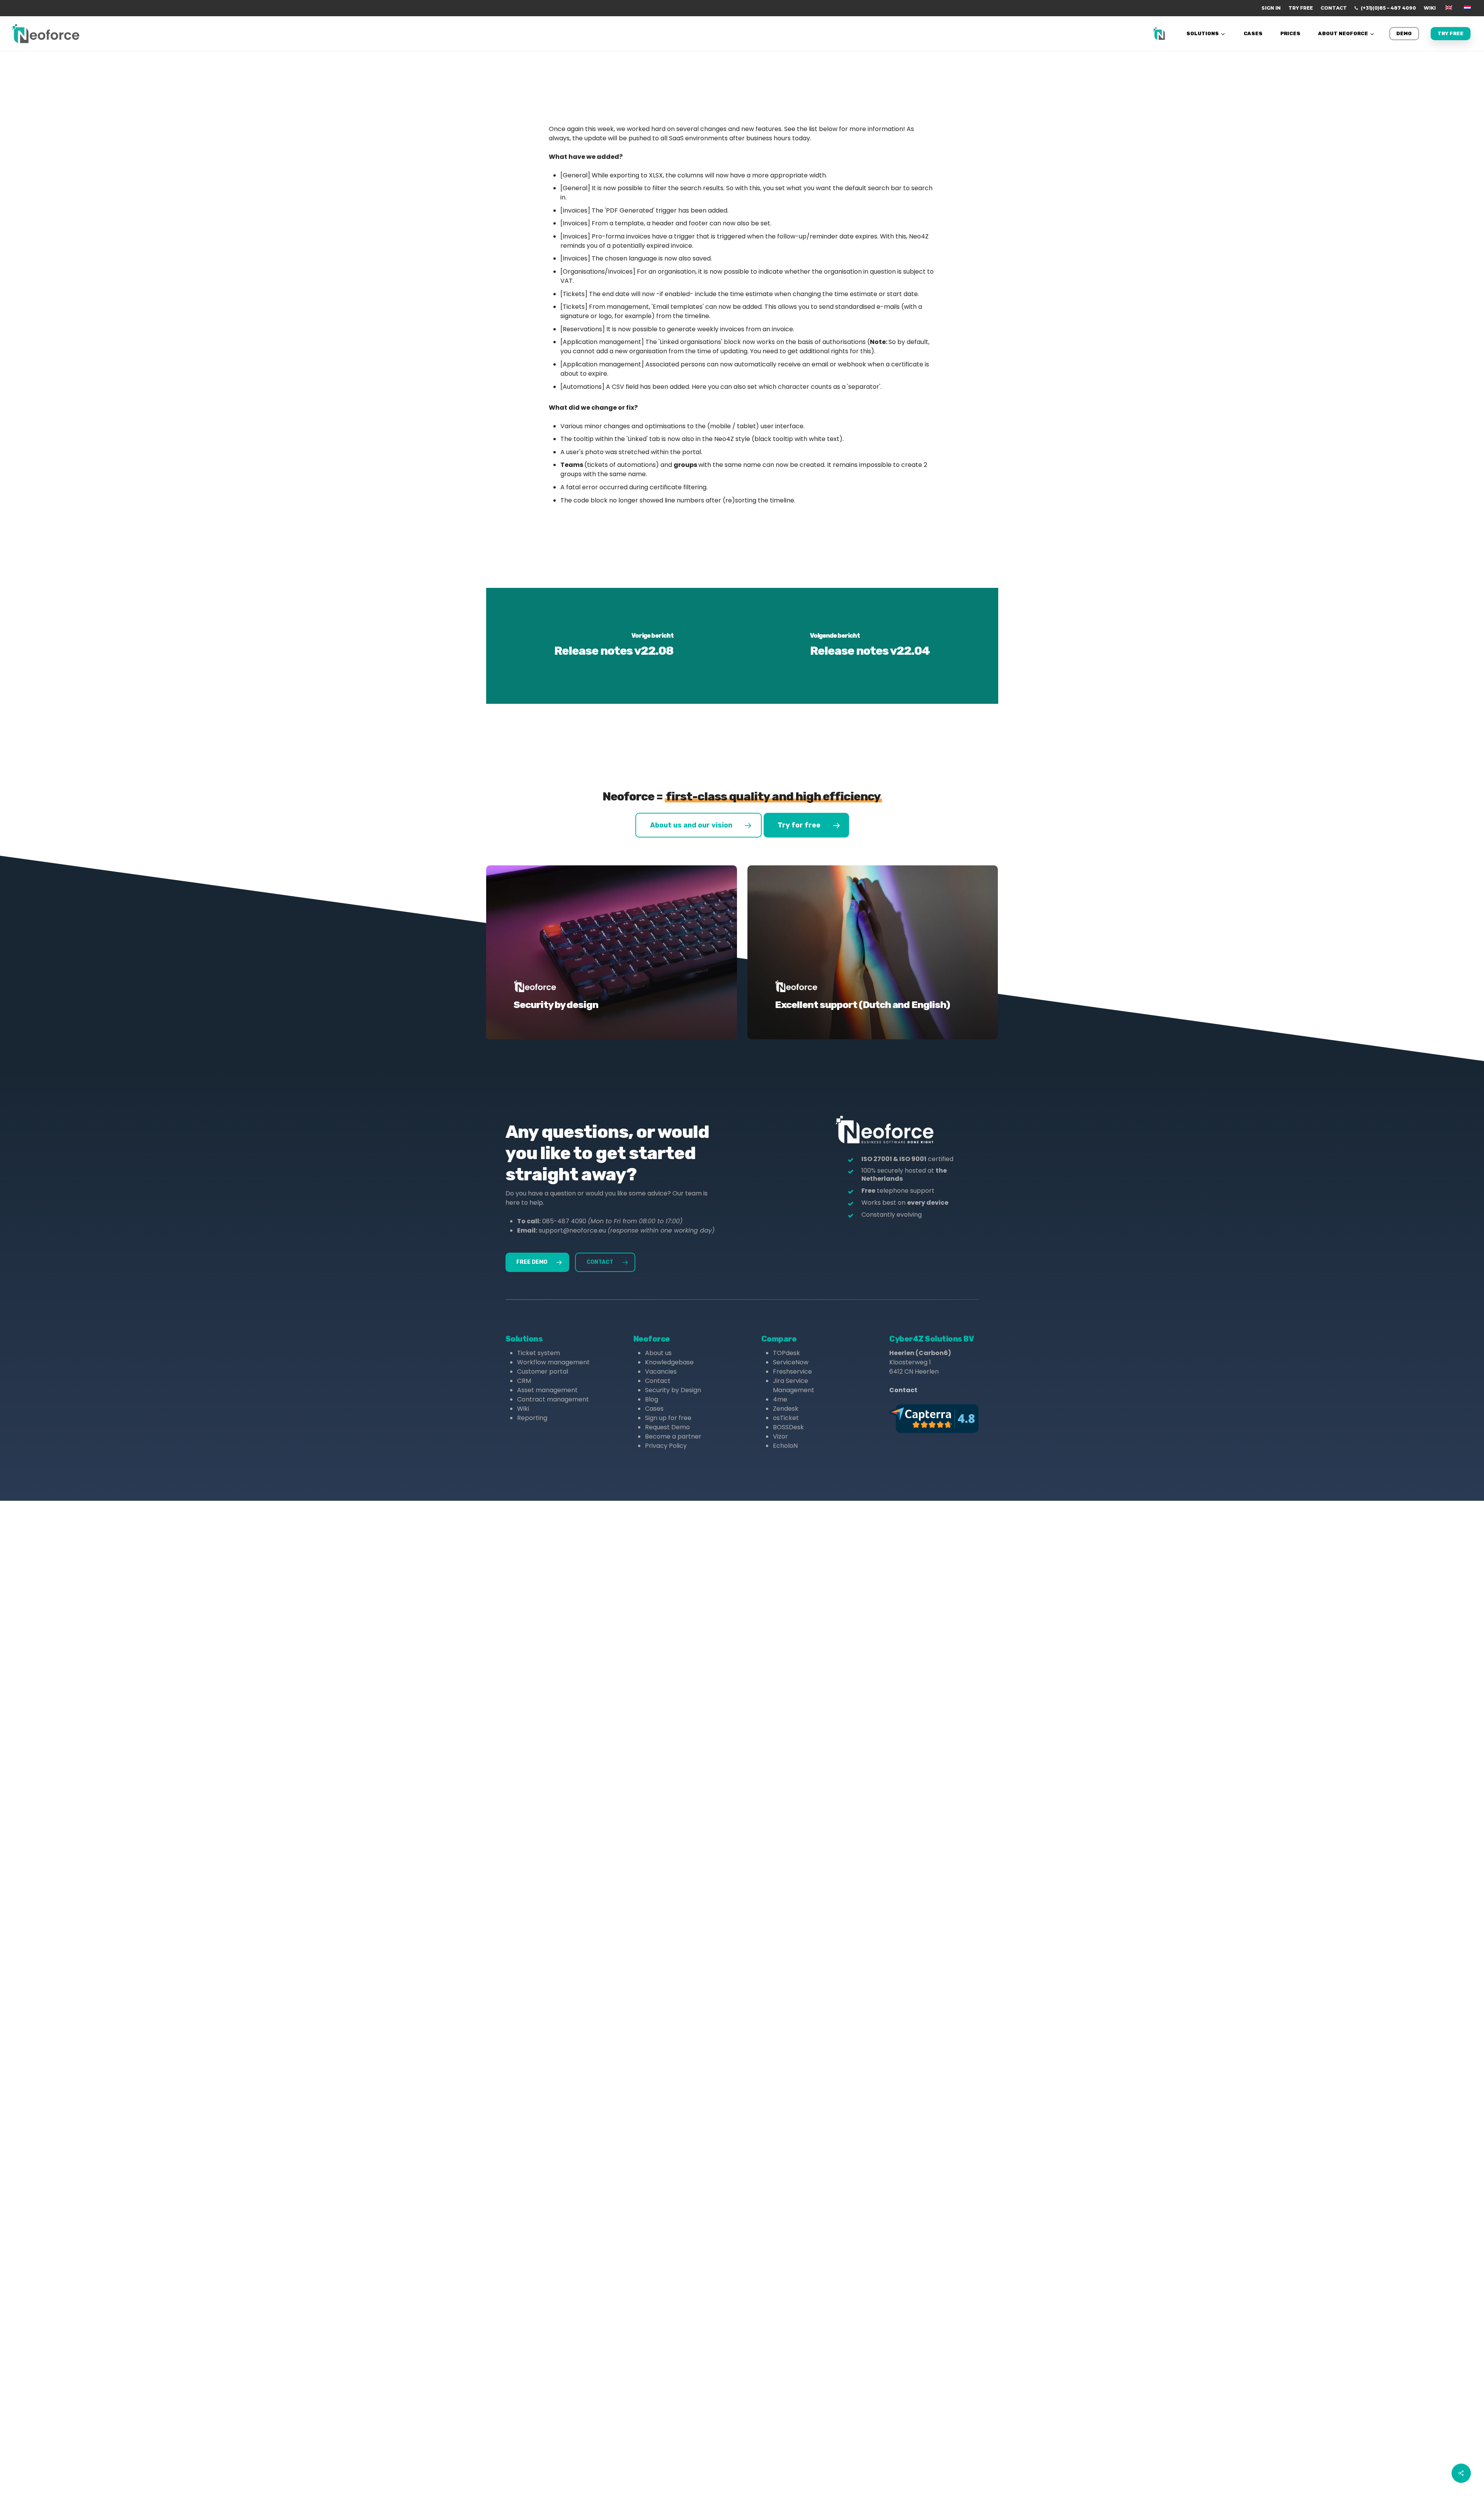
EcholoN (785, 1446)
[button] (699, 825)
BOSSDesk (788, 1427)
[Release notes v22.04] (870, 646)
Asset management (547, 1390)
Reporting (532, 1418)
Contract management (553, 1399)
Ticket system (539, 1353)
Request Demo (667, 1427)
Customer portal (543, 1371)
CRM (524, 1381)
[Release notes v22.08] (614, 646)
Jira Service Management (794, 1385)
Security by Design (673, 1390)
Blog (652, 1399)
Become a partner (673, 1436)
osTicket (786, 1418)
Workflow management (553, 1362)
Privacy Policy (666, 1446)
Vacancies (661, 1371)
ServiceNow (791, 1362)
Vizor (780, 1436)
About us (658, 1353)
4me (780, 1399)
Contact (658, 1381)
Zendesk (786, 1409)
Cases (654, 1409)
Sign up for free (668, 1418)
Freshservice (792, 1371)
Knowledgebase (669, 1362)
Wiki (523, 1409)
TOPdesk (786, 1353)
